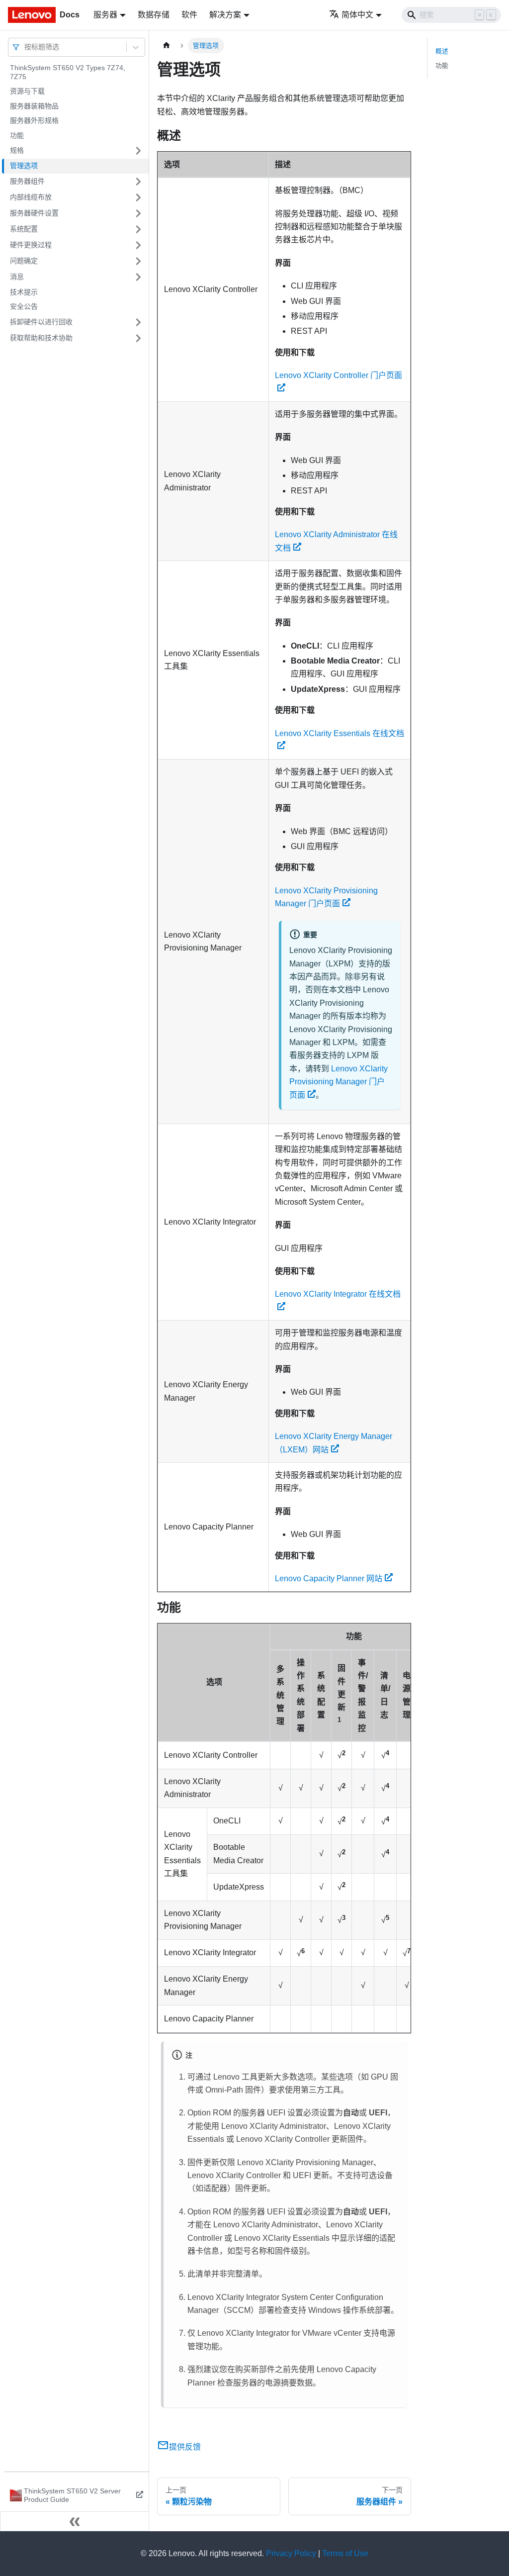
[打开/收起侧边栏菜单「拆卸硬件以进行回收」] (138, 322)
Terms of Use (345, 2553)
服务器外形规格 (34, 120)
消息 (17, 277)
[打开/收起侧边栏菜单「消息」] (138, 277)
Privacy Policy (291, 2553)
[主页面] (167, 46)
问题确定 (24, 261)
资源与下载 (27, 91)
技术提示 (24, 292)
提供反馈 (185, 2447)
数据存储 (154, 15)
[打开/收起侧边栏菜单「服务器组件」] (138, 182)
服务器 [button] (105, 15)
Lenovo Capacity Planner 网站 (329, 1578)
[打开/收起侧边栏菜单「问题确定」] (138, 261)
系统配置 (24, 229)
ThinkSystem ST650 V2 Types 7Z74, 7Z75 (68, 72)
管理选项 (24, 166)
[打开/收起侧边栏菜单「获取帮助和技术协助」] (138, 338)
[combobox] (25, 47)
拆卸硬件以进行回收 (41, 322)
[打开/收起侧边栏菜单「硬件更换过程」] (138, 245)
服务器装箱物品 (34, 106)
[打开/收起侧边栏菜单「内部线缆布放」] (138, 197)
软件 (189, 15)
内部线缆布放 (31, 197)
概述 (442, 51)
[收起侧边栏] (75, 2521)
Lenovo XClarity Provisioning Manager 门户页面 (339, 1082)
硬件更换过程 (31, 245)
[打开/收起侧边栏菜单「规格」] (138, 151)
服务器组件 (27, 181)
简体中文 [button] (357, 15)
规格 (17, 150)
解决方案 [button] (225, 15)
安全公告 (24, 306)
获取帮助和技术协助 (41, 338)
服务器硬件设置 (34, 213)
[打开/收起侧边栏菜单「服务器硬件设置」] (138, 213)
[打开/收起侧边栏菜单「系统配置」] (138, 229)
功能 (17, 135)
